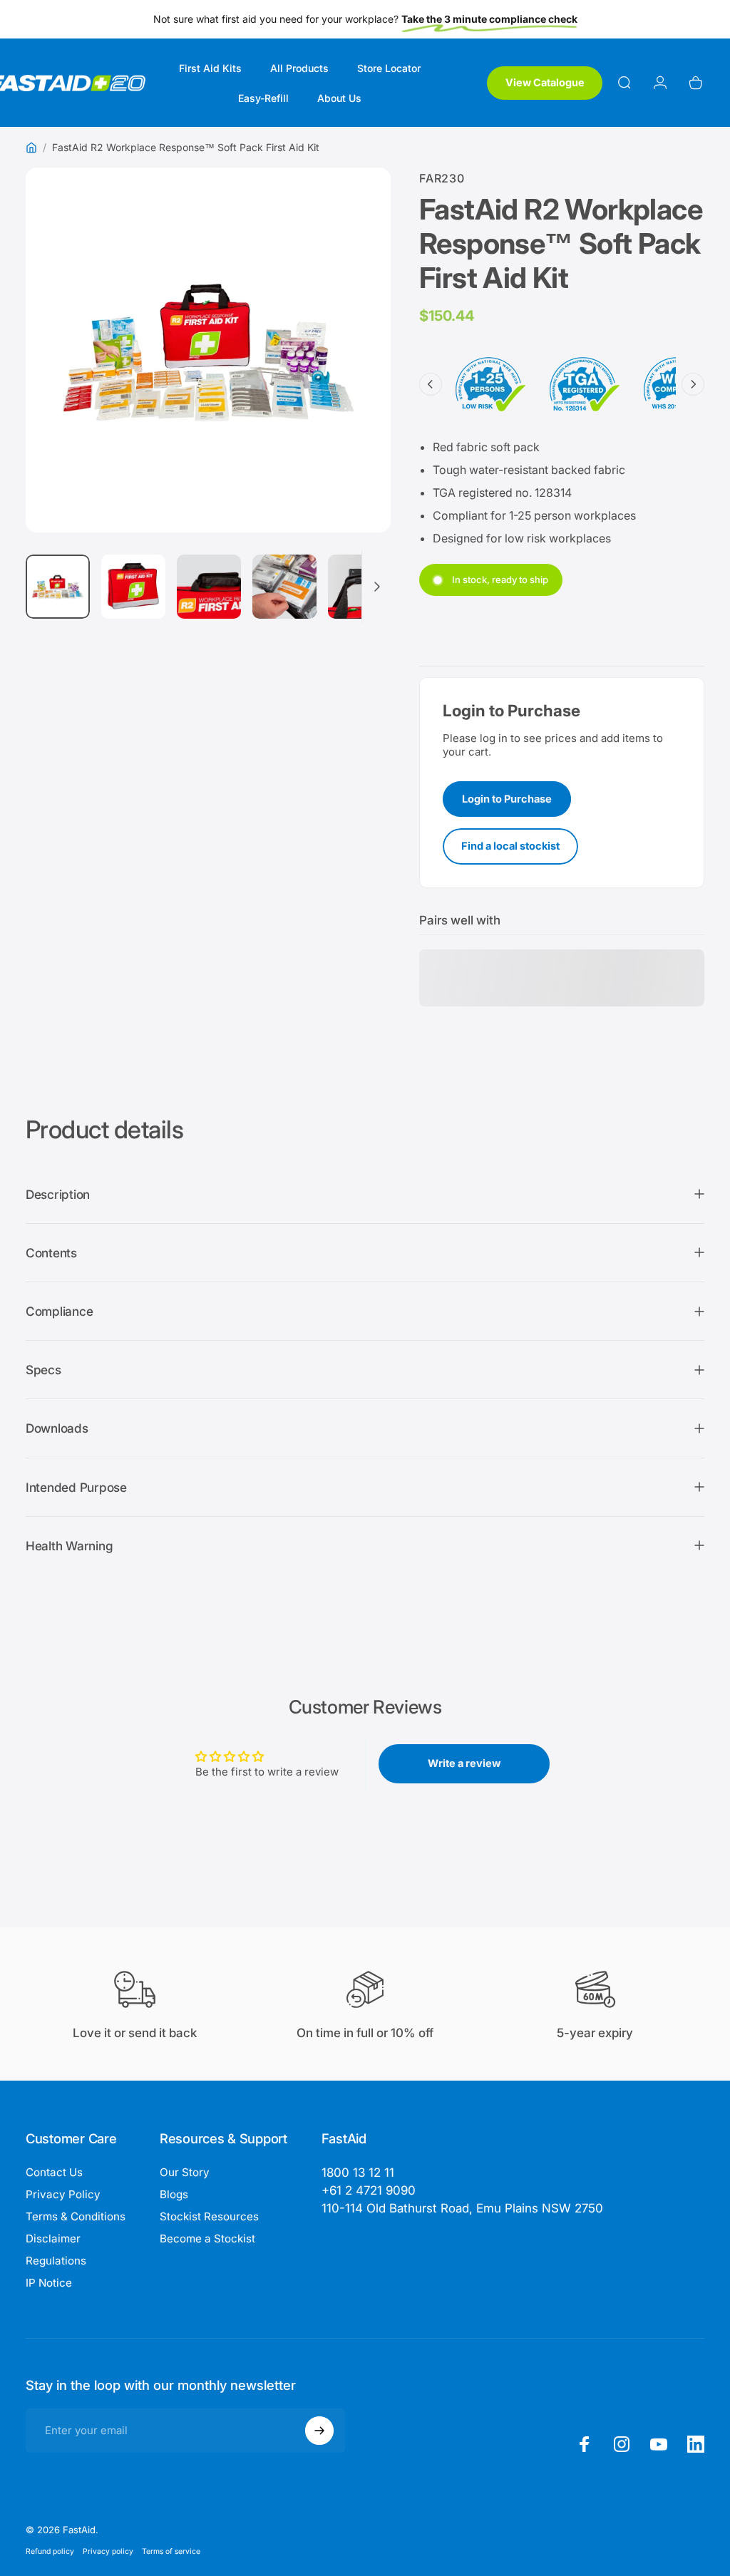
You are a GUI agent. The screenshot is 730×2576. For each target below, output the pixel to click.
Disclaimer (53, 2238)
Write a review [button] (464, 1763)
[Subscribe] (319, 2431)
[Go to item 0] (58, 587)
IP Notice (49, 2283)
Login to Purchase (507, 799)
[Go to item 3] (209, 587)
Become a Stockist (207, 2238)
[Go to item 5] (360, 587)
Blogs (174, 2194)
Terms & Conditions (76, 2216)
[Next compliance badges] (693, 384)
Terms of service (171, 2551)
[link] (462, 2209)
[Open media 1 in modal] (208, 350)
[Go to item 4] (284, 587)
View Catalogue (545, 82)
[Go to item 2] (133, 587)
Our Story (185, 2172)
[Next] (356, 378)
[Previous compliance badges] (431, 384)
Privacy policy (108, 2551)
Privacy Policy (63, 2194)
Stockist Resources (209, 2216)
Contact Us (54, 2172)
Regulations (56, 2261)
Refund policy (50, 2551)
